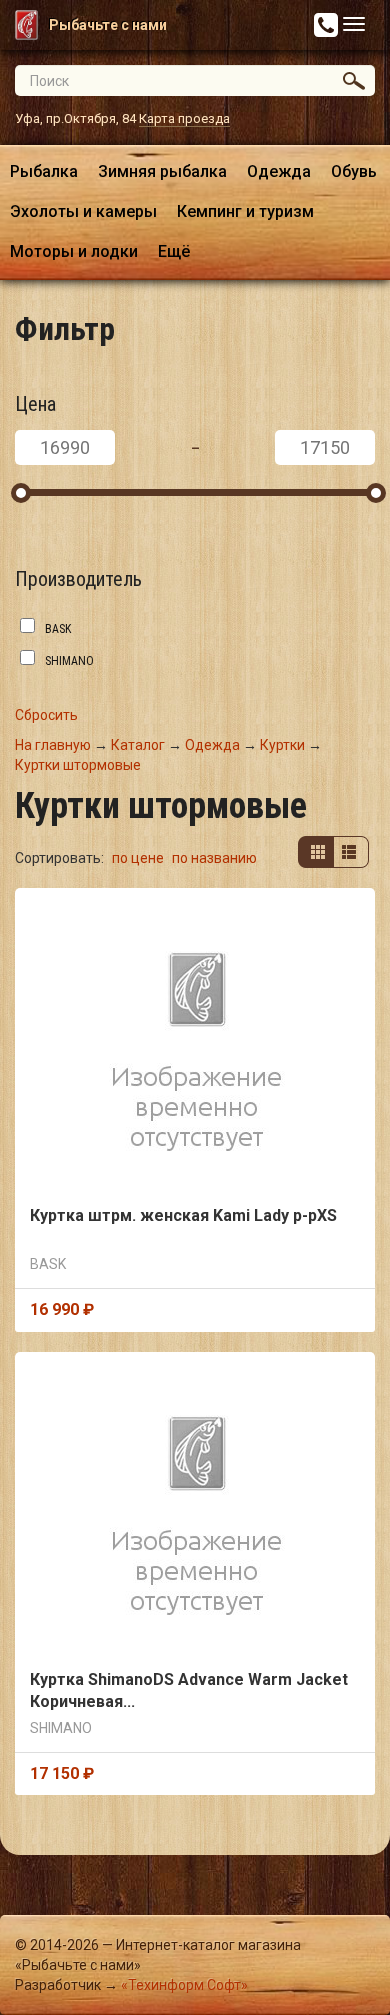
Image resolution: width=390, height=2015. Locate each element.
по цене (139, 858)
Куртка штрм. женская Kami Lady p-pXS (183, 1215)
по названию (214, 858)
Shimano (69, 661)
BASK (58, 629)
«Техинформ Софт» (184, 1985)
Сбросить (46, 715)
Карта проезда (184, 118)
